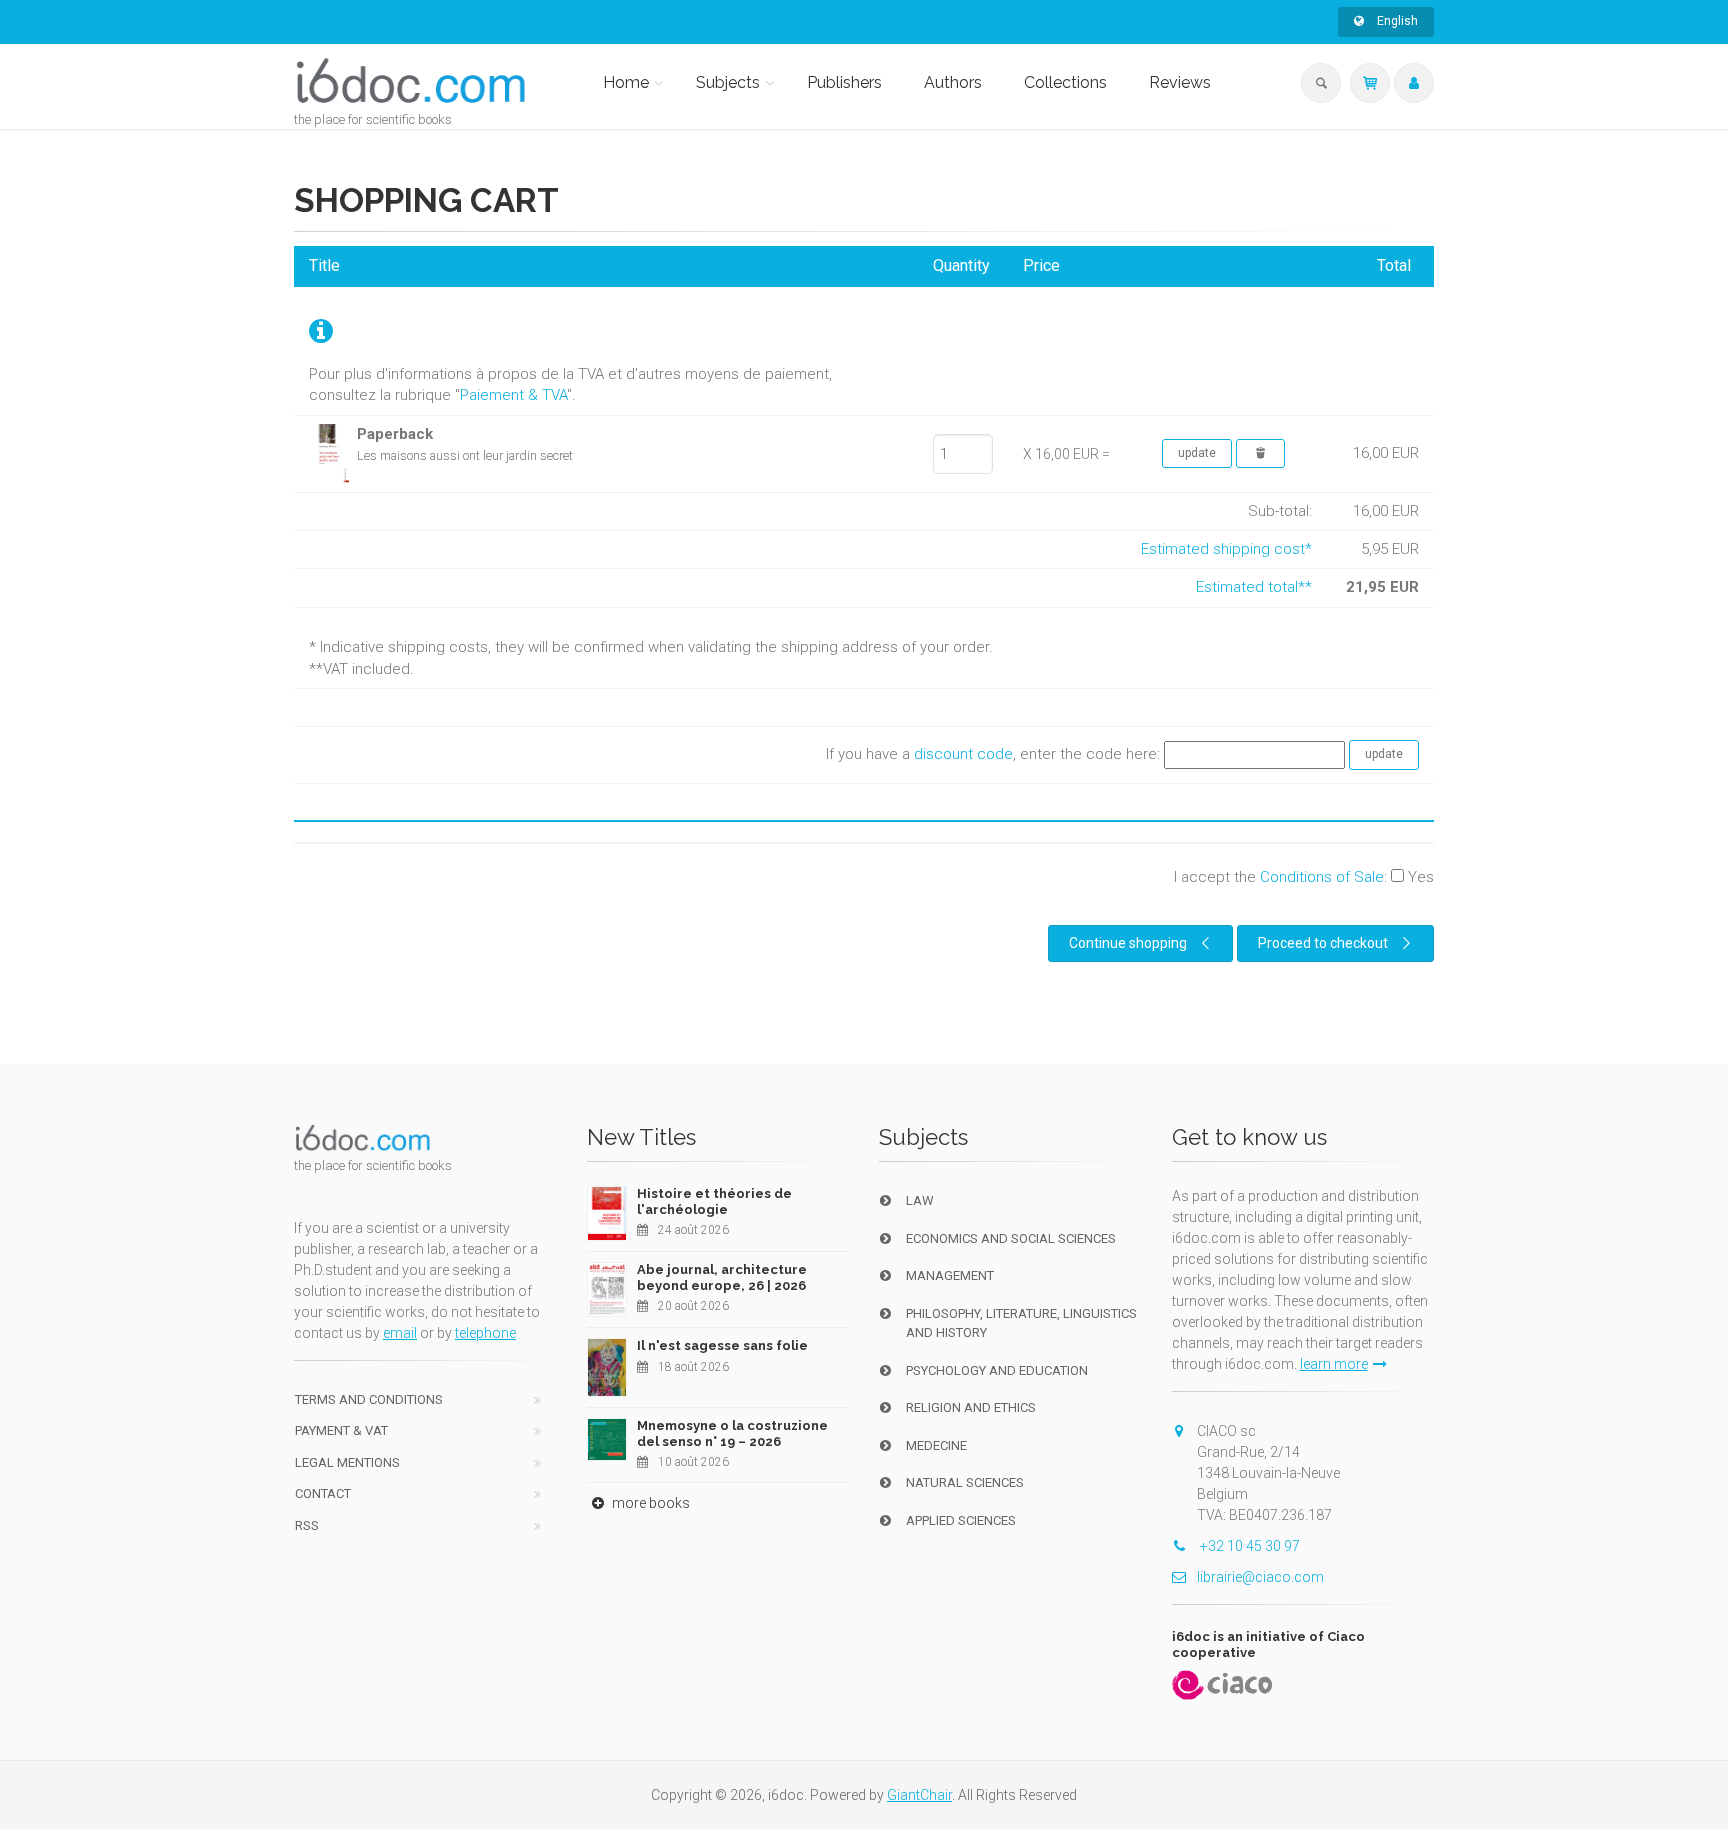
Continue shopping (1128, 943)
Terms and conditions (369, 1399)
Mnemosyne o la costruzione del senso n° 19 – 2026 (732, 1433)
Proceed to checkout (1323, 943)
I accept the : (1304, 877)
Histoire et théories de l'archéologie (714, 1201)
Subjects (728, 82)
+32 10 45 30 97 (1248, 1546)
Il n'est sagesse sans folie (722, 1345)
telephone (485, 1333)
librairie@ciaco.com (1260, 1577)
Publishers (844, 82)
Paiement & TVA (513, 395)
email (400, 1333)
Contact (323, 1493)
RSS (307, 1525)
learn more (1334, 1364)
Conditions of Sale (1322, 877)
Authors (953, 82)
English (1396, 21)
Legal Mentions (347, 1462)
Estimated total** (1254, 587)
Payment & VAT (341, 1430)
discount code (963, 754)
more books (649, 1503)
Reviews (1180, 82)
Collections (1065, 82)
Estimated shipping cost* (1226, 549)
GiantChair (919, 1795)
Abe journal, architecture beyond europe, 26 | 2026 (722, 1277)
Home (626, 82)
